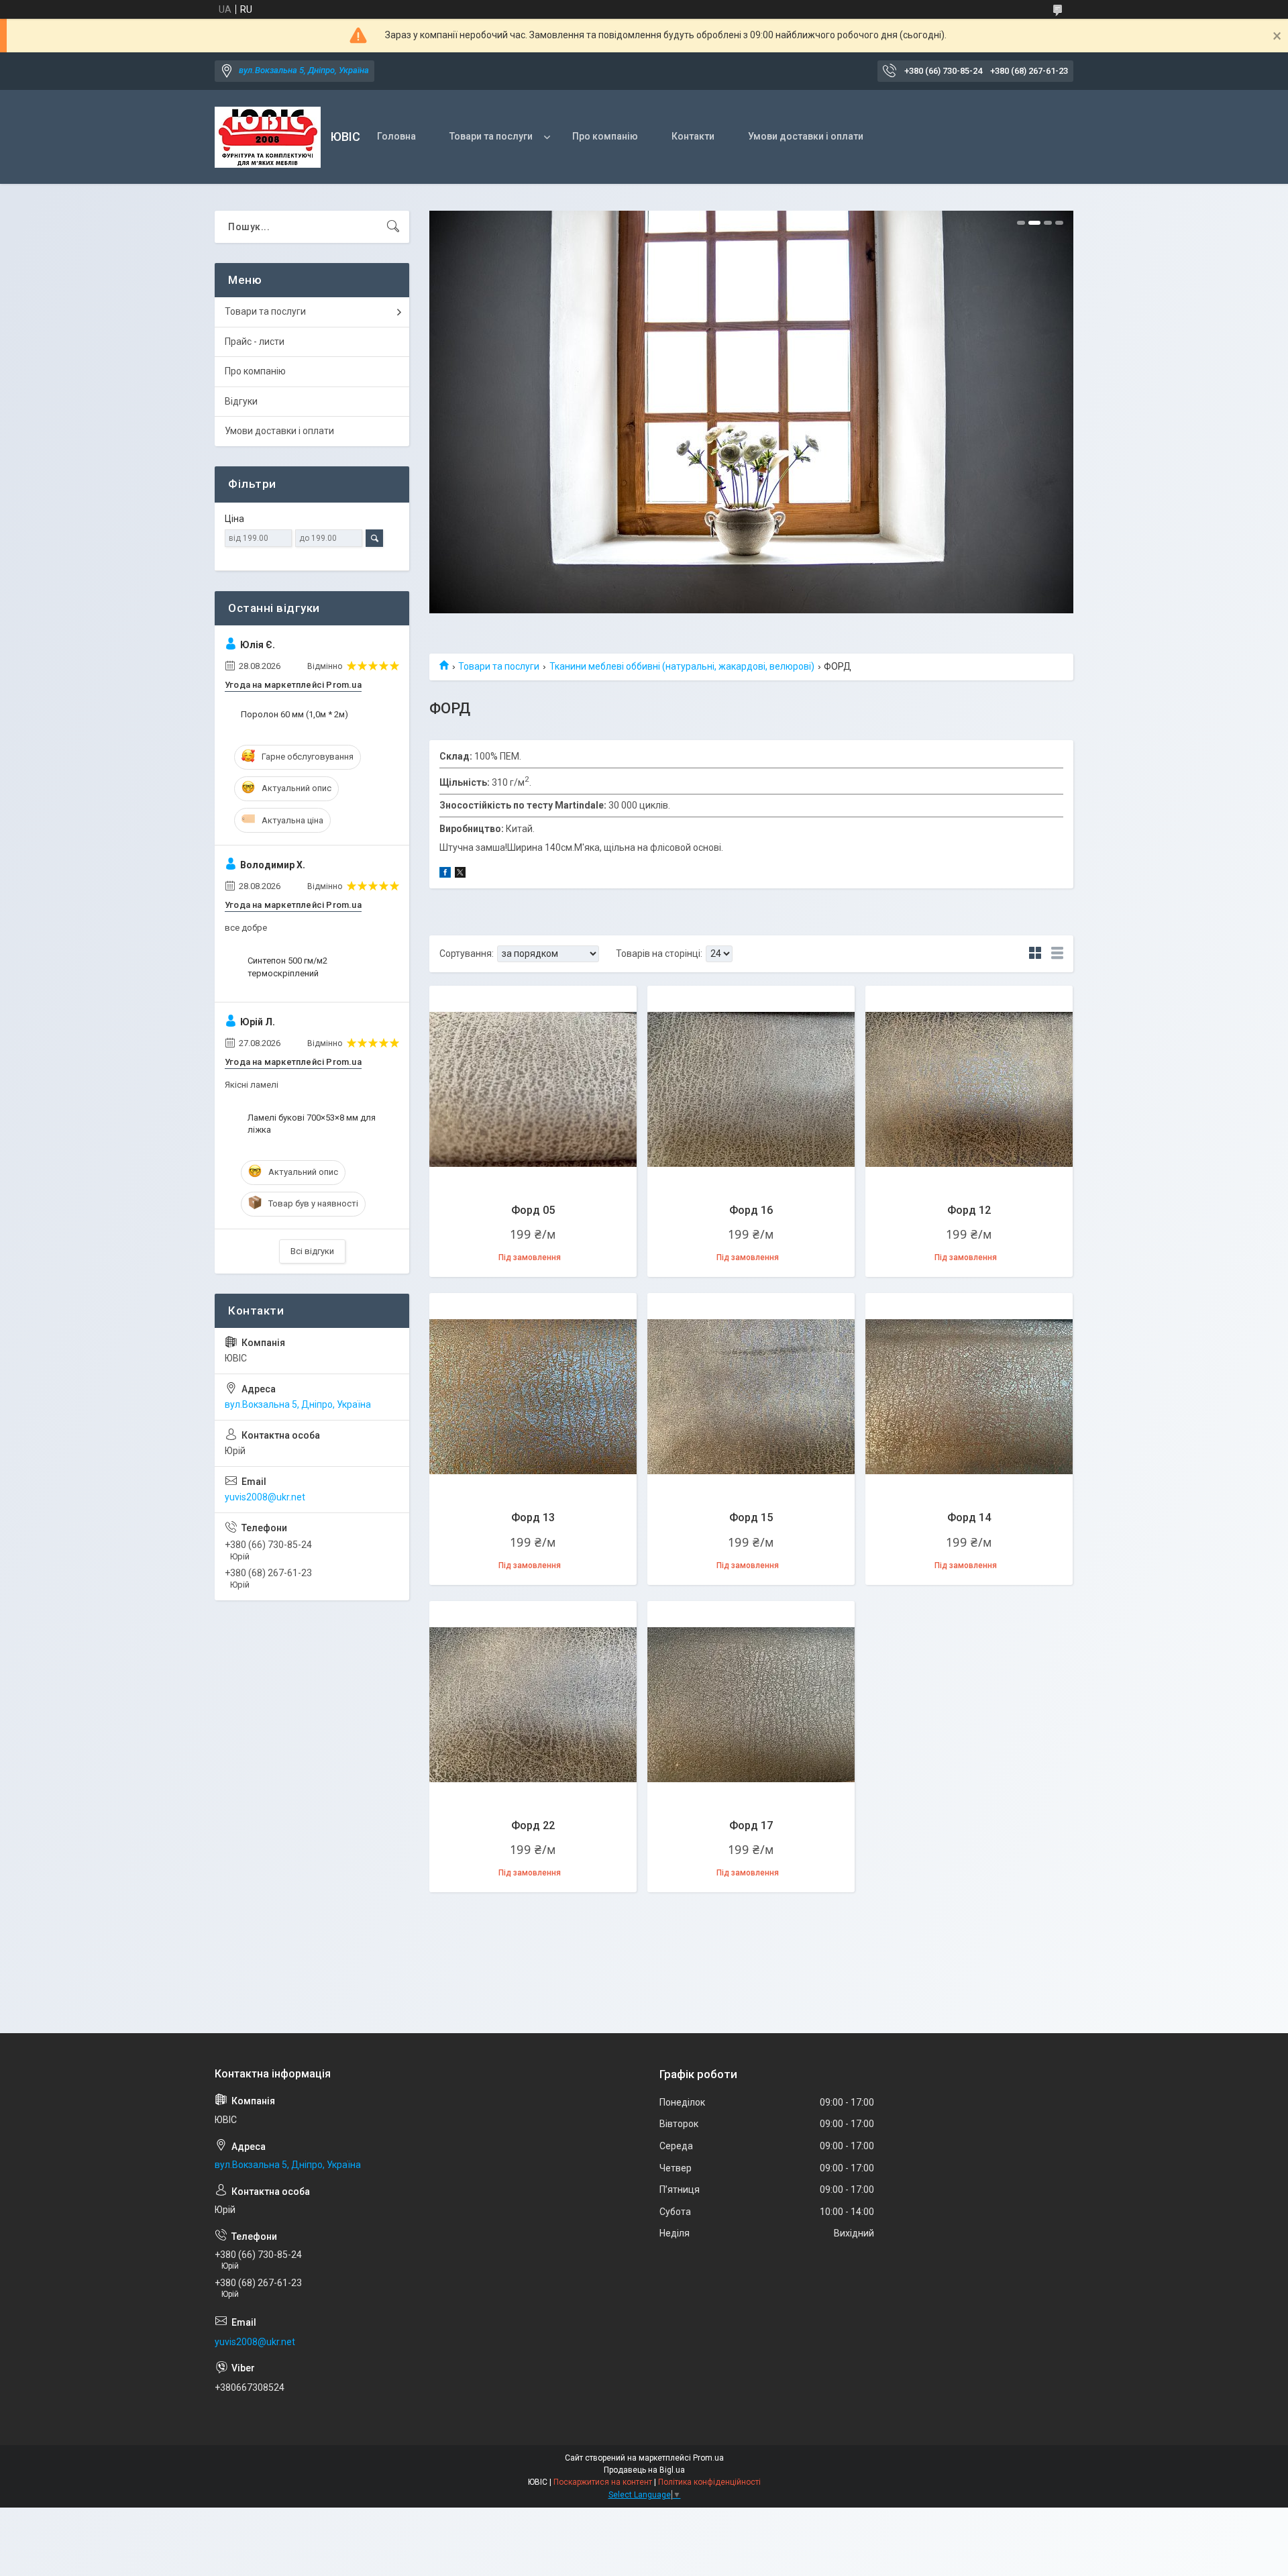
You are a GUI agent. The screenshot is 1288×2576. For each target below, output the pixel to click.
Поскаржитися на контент (603, 2482)
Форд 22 (533, 1825)
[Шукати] (393, 227)
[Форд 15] (751, 1397)
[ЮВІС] (268, 137)
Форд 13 (533, 1517)
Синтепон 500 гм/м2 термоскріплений (287, 967)
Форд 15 (751, 1517)
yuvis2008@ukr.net (265, 1497)
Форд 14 (969, 1517)
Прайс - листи (255, 342)
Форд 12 (969, 1210)
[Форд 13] (533, 1397)
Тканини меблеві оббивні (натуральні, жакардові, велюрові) (682, 666)
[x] (460, 874)
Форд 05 (533, 1210)
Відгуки (241, 401)
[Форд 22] (533, 1705)
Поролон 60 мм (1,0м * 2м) (294, 714)
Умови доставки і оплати (806, 136)
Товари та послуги (491, 136)
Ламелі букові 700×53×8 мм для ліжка (312, 1124)
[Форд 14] (969, 1397)
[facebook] (445, 874)
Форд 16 (751, 1210)
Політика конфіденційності (709, 2482)
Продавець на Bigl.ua (644, 2470)
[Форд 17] (751, 1705)
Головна (396, 136)
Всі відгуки (312, 1251)
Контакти (693, 136)
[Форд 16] (751, 1089)
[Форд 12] (969, 1089)
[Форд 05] (533, 1089)
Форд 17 (751, 1825)
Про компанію (605, 136)
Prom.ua (708, 2458)
